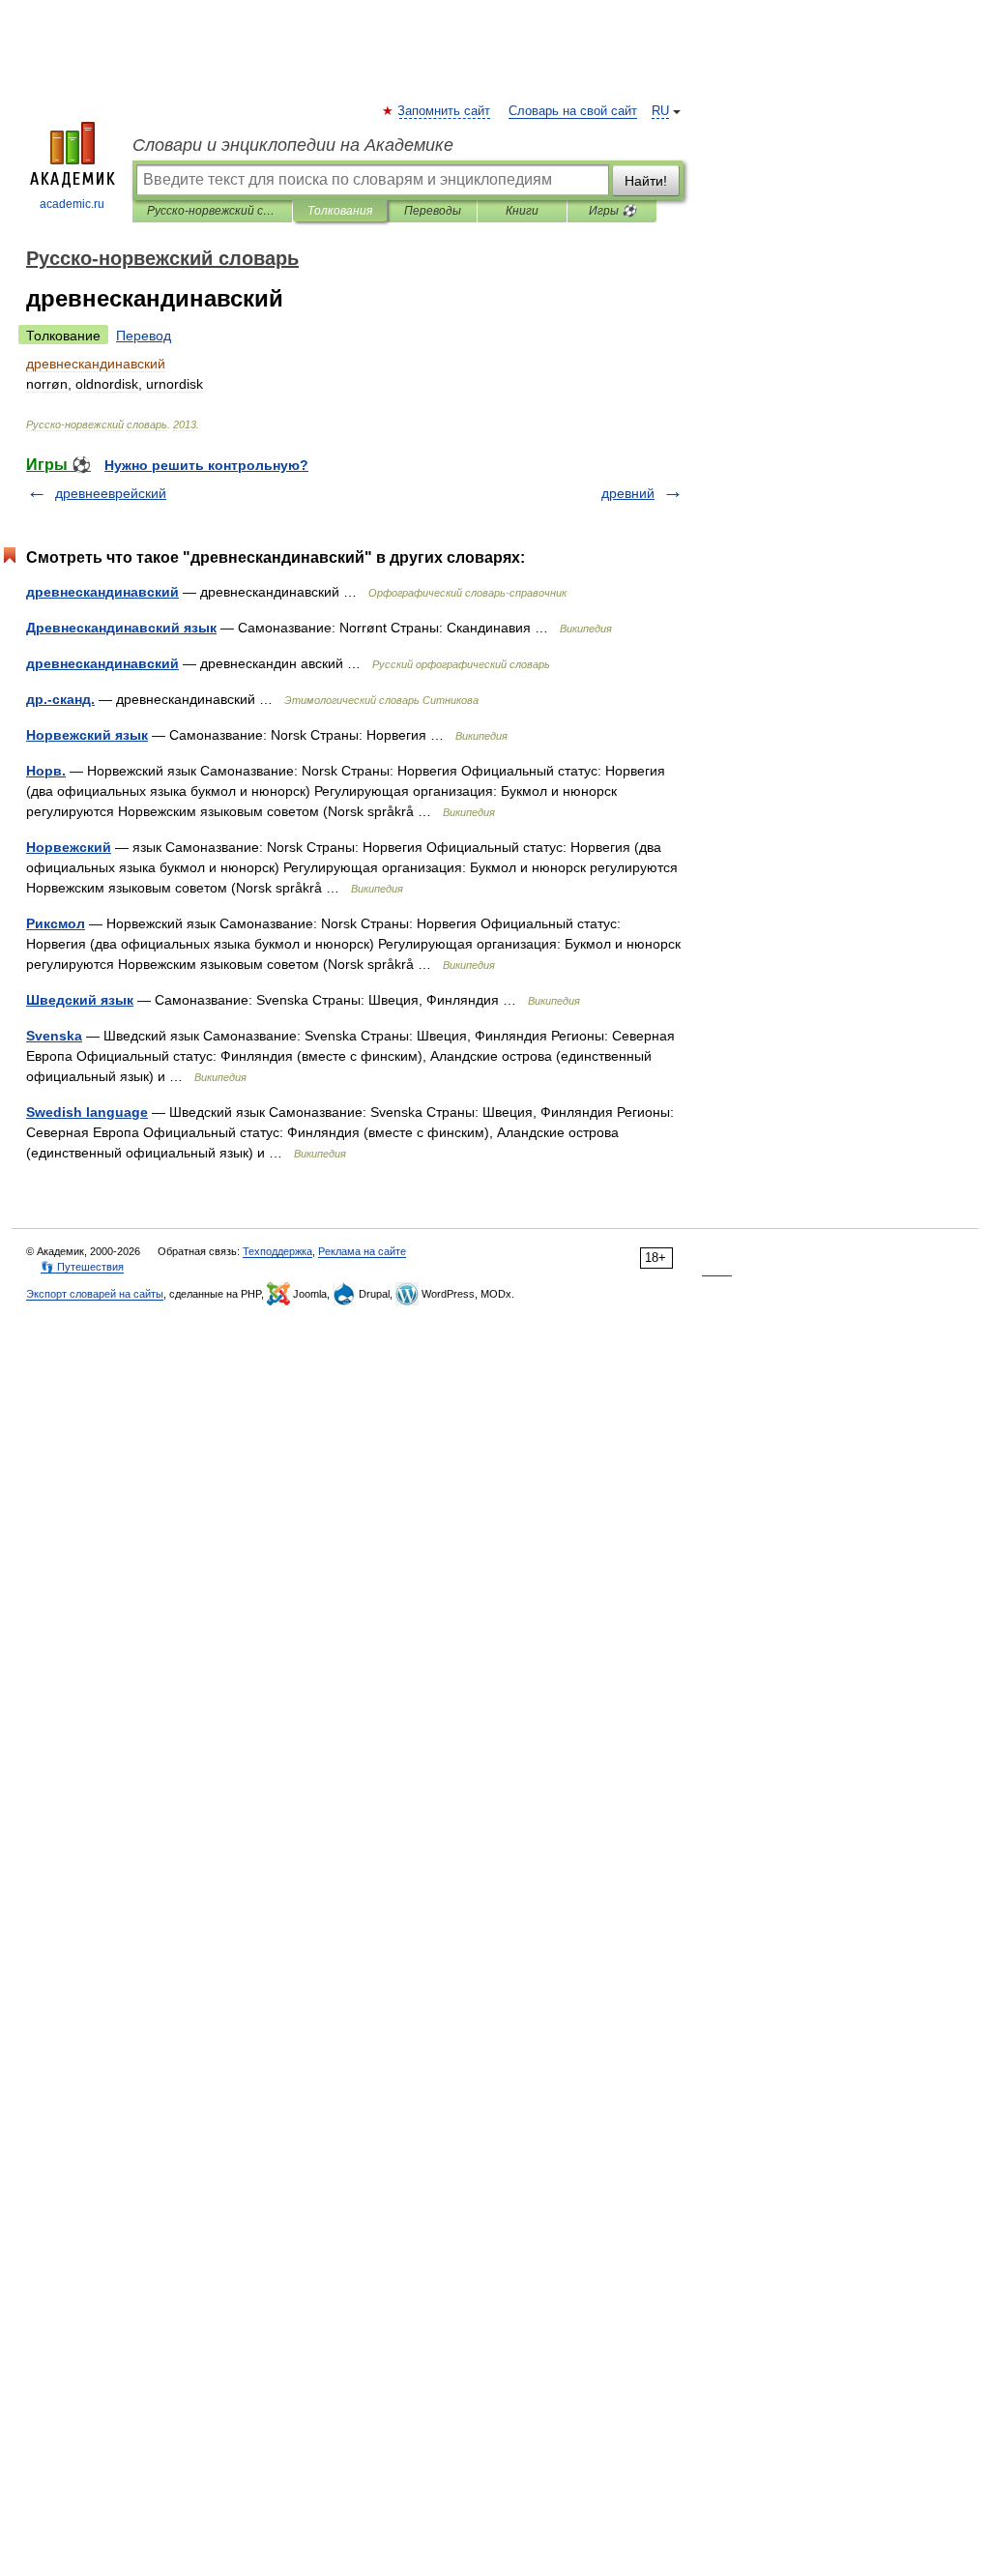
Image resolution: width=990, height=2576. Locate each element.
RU (660, 111)
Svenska (54, 1036)
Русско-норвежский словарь (212, 211)
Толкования (340, 211)
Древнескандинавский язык (121, 628)
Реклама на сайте (362, 1251)
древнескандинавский (102, 592)
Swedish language (87, 1112)
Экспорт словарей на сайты (95, 1294)
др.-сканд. (60, 699)
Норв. (46, 771)
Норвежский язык (87, 735)
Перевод (144, 336)
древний (628, 493)
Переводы (433, 211)
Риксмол (56, 923)
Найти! (646, 181)
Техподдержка (277, 1251)
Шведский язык (80, 1000)
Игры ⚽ (612, 211)
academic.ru (72, 204)
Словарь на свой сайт (573, 111)
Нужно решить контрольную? (206, 465)
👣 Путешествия (82, 1267)
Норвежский (69, 847)
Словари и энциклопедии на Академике (293, 145)
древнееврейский (111, 493)
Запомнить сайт (445, 111)
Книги (522, 211)
